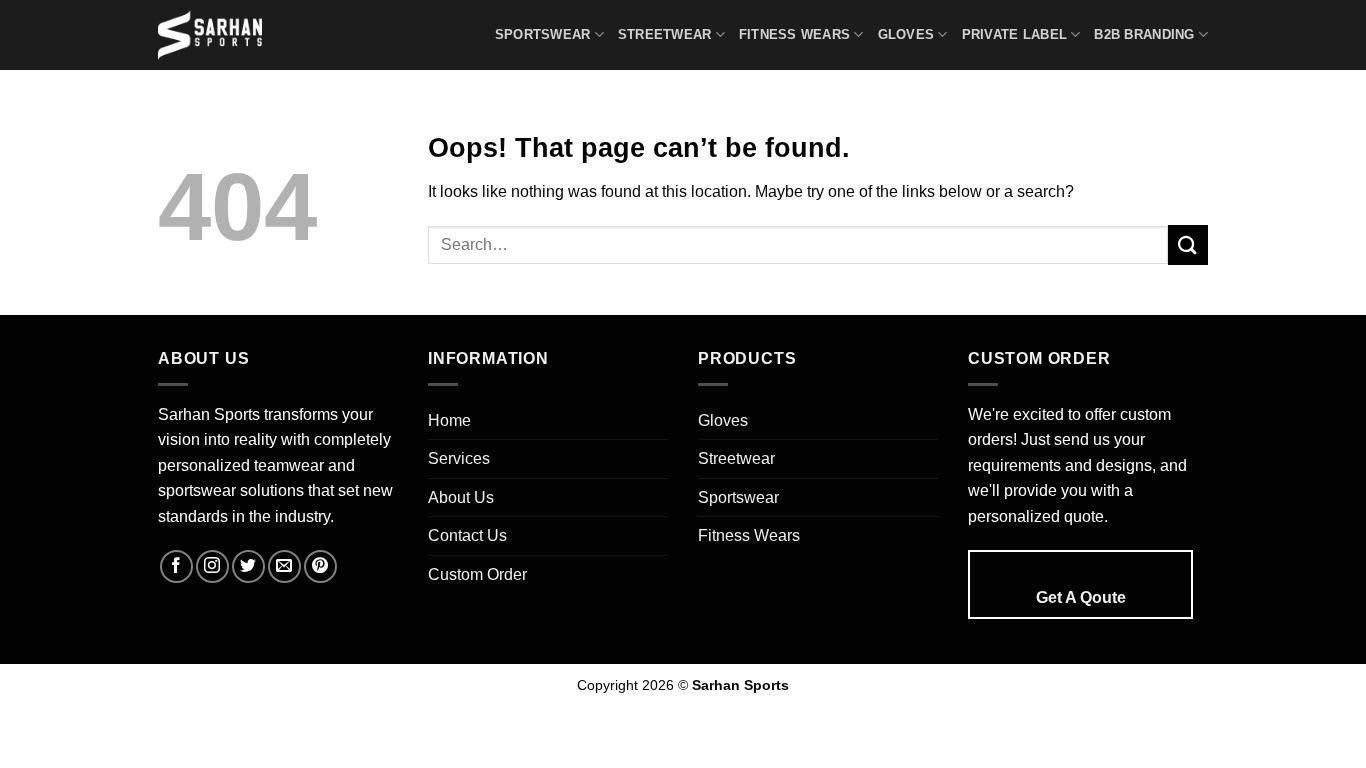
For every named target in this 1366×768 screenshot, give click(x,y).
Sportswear (543, 34)
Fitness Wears (794, 34)
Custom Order (477, 574)
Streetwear (665, 34)
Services (459, 458)
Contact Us (467, 535)
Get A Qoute (1081, 597)
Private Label (1014, 34)
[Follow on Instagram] (212, 566)
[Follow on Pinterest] (320, 566)
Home (449, 420)
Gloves (906, 34)
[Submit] (1188, 244)
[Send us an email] (284, 566)
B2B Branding (1144, 34)
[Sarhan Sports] (218, 35)
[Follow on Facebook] (176, 566)
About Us (461, 497)
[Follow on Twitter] (248, 566)
